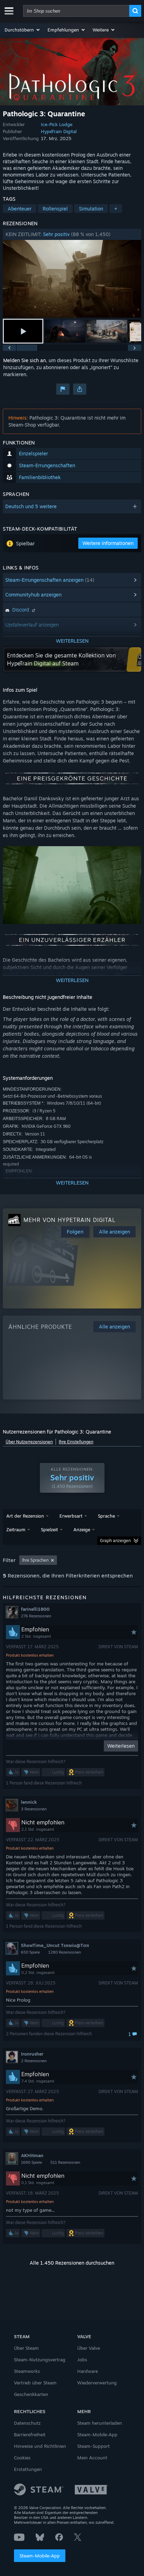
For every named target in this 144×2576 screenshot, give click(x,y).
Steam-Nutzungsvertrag (40, 2360)
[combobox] (76, 11)
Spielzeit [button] (49, 1529)
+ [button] (116, 209)
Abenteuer (20, 209)
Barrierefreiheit (30, 2435)
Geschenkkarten (31, 2394)
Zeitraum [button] (16, 1529)
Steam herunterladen (100, 2423)
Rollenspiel (55, 209)
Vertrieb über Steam (35, 2383)
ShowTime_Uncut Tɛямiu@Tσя (55, 1945)
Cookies (22, 2458)
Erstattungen (28, 2469)
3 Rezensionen (34, 1809)
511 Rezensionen (65, 2162)
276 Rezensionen (36, 1616)
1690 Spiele (31, 2162)
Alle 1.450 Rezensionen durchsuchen (72, 2263)
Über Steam (26, 2348)
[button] (23, 30)
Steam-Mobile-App (40, 2556)
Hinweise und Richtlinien (40, 2446)
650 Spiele (30, 1952)
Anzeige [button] (82, 1529)
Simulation (91, 209)
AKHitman (32, 2155)
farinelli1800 (35, 1609)
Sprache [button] (106, 1516)
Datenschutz (27, 2423)
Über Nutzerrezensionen (29, 1442)
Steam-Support (93, 2446)
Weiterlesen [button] (121, 1746)
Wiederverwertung (97, 2383)
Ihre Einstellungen (76, 1442)
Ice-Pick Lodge (57, 124)
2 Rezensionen (34, 2061)
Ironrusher (32, 2054)
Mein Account (92, 2458)
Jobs (82, 2360)
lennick (29, 1802)
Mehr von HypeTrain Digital (70, 1220)
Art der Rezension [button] (25, 1516)
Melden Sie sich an (24, 360)
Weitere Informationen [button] (108, 543)
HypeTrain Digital (59, 131)
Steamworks (27, 2371)
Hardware (88, 2371)
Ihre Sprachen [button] (35, 1560)
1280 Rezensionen (64, 1952)
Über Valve (89, 2348)
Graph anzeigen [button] (115, 1541)
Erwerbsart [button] (71, 1516)
